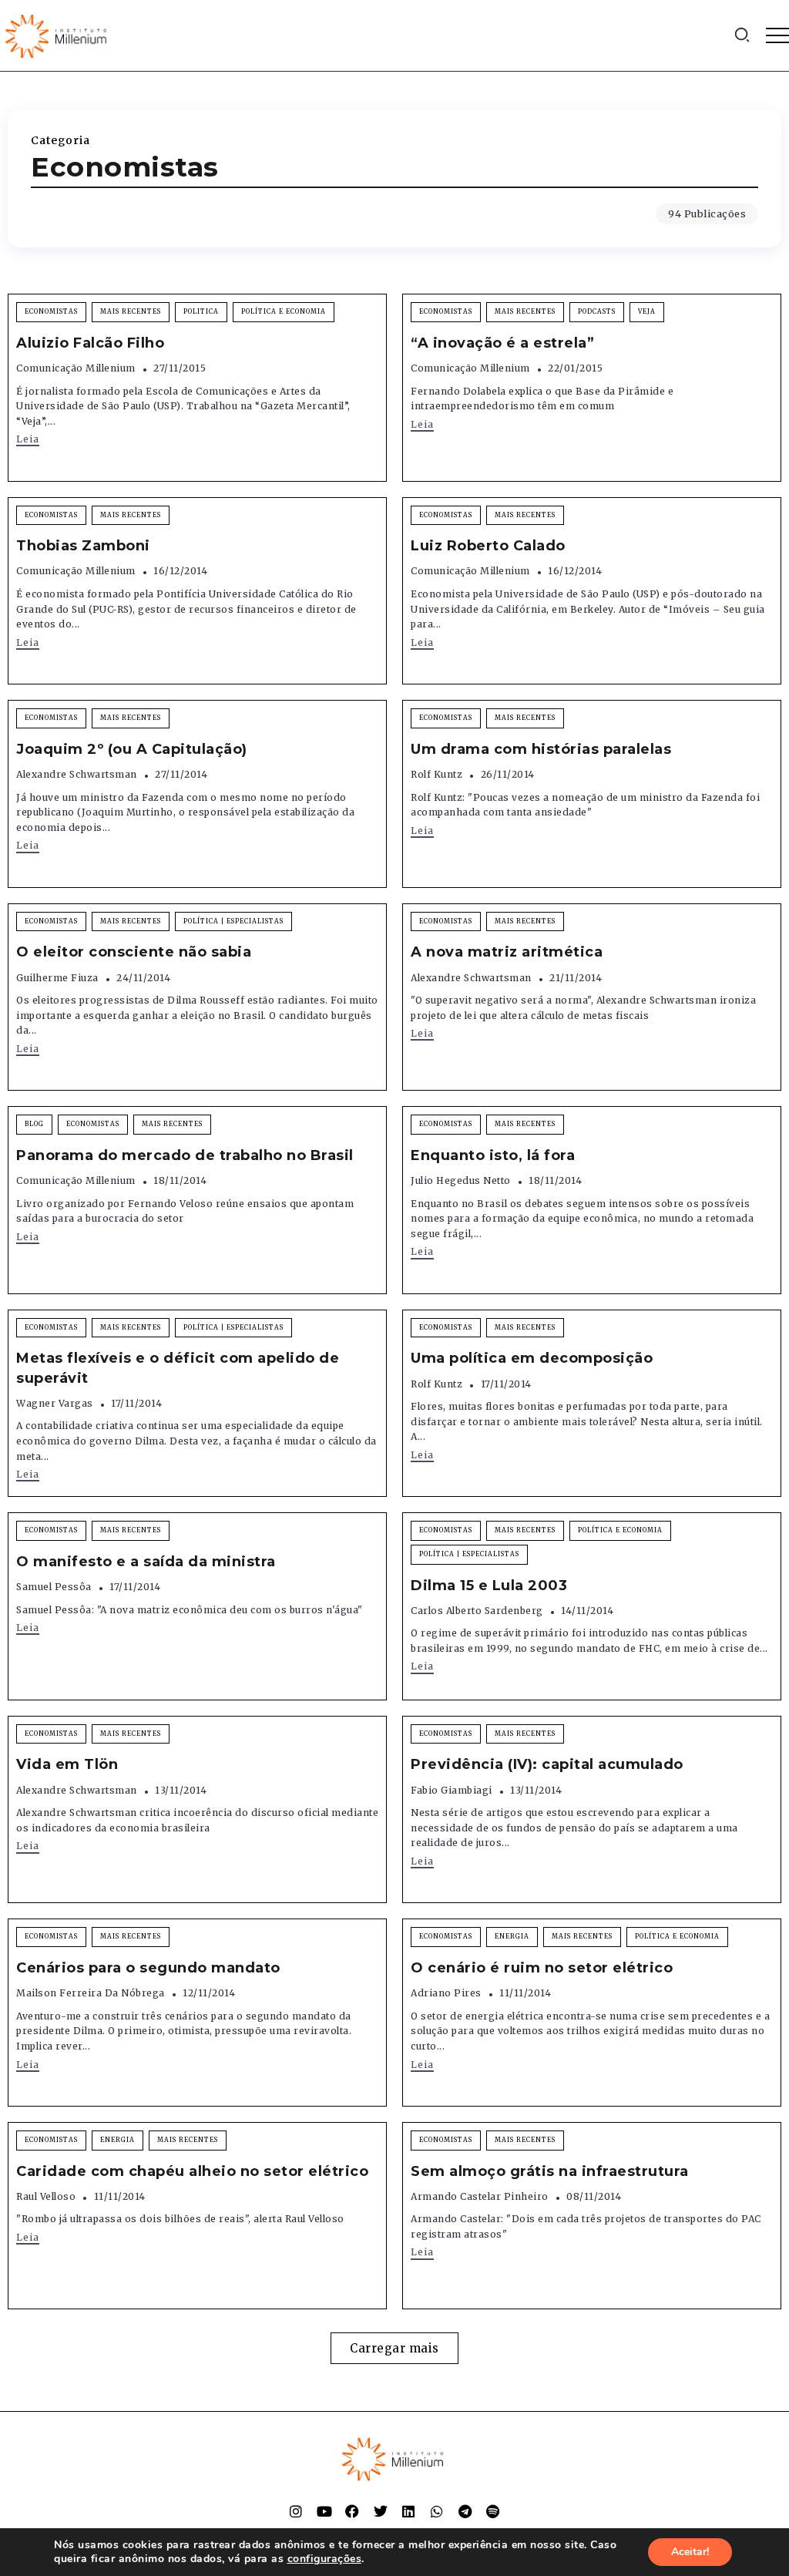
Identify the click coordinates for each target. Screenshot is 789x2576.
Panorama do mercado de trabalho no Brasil (185, 1155)
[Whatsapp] (437, 2511)
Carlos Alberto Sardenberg (477, 1611)
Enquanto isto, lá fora (493, 1155)
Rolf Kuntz (436, 774)
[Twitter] (381, 2511)
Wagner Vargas (55, 1403)
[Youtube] (324, 2511)
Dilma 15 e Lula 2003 (489, 1586)
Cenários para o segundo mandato (148, 1968)
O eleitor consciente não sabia (134, 952)
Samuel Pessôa (54, 1587)
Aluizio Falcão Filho (90, 343)
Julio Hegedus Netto (461, 1180)
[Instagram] (296, 2511)
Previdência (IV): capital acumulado (547, 1764)
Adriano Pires (446, 1993)
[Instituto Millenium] (58, 35)
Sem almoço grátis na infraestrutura (550, 2171)
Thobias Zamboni (83, 546)
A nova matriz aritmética (507, 952)
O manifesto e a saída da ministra (146, 1562)
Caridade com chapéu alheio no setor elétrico (192, 2171)
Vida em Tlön (67, 1764)
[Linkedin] (408, 2511)
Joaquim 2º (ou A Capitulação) (132, 749)
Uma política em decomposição (532, 1358)
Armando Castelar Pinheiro (480, 2196)
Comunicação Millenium (76, 368)
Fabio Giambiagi (452, 1790)
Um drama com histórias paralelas (541, 749)
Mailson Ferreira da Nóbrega (91, 1993)
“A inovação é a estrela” (502, 343)
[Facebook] (352, 2511)
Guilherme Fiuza (57, 978)
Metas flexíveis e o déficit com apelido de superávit (178, 1368)
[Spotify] (493, 2511)
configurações (325, 2559)
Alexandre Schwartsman (77, 774)
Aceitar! (690, 2552)
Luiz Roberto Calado (488, 546)
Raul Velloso (46, 2196)
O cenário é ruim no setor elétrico (542, 1968)
